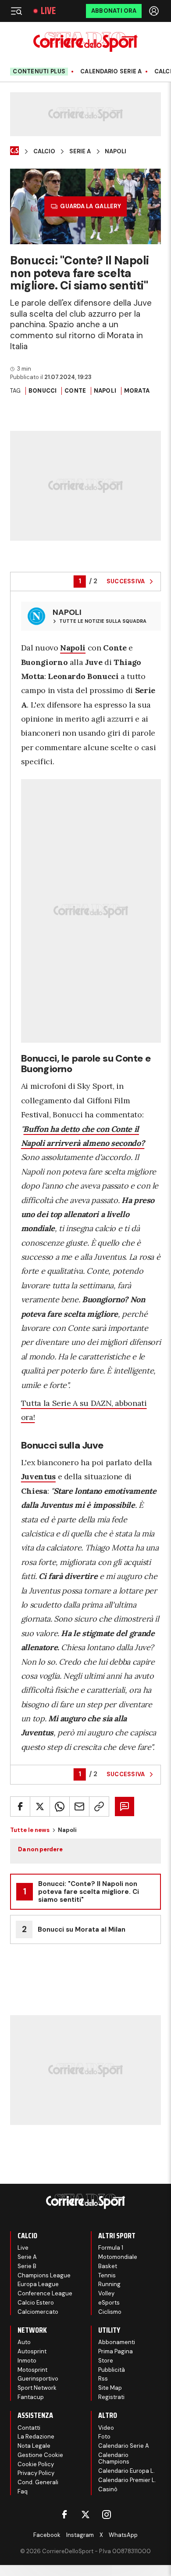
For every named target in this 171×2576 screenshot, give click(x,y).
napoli (105, 391)
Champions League (44, 2275)
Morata (137, 391)
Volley (106, 2293)
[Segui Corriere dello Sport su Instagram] (107, 2515)
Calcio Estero (36, 2303)
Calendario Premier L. (127, 2480)
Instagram (80, 2535)
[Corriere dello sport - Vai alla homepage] (85, 42)
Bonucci (43, 391)
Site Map (110, 2388)
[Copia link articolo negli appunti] (99, 1806)
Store (106, 2361)
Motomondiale (118, 2257)
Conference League (45, 2293)
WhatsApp (123, 2535)
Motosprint (32, 2370)
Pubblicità (112, 2370)
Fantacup (31, 2397)
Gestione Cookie (40, 2455)
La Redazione (36, 2437)
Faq (23, 2491)
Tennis (107, 2275)
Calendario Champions (114, 2459)
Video (106, 2428)
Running (109, 2284)
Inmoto (27, 2361)
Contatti (29, 2428)
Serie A (80, 152)
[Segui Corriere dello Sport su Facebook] (64, 2515)
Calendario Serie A (111, 72)
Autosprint (32, 2351)
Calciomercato (38, 2312)
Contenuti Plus (39, 71)
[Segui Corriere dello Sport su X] (85, 2515)
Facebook (47, 2535)
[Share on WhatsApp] (60, 1806)
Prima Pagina (116, 2351)
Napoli (116, 152)
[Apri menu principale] (16, 11)
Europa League (38, 2284)
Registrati (111, 2397)
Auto (24, 2342)
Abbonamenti (117, 2342)
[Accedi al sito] (155, 11)
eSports (109, 2303)
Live (48, 11)
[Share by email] (79, 1806)
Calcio (44, 152)
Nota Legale (34, 2446)
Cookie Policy (36, 2464)
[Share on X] (40, 1806)
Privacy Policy (36, 2473)
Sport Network (37, 2388)
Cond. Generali (38, 2482)
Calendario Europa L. (126, 2471)
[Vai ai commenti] (125, 1806)
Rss (103, 2379)
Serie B (27, 2266)
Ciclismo (110, 2312)
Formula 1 (111, 2248)
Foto (104, 2437)
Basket (108, 2266)
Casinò (108, 2489)
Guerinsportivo (38, 2379)
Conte (75, 391)
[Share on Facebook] (20, 1806)
